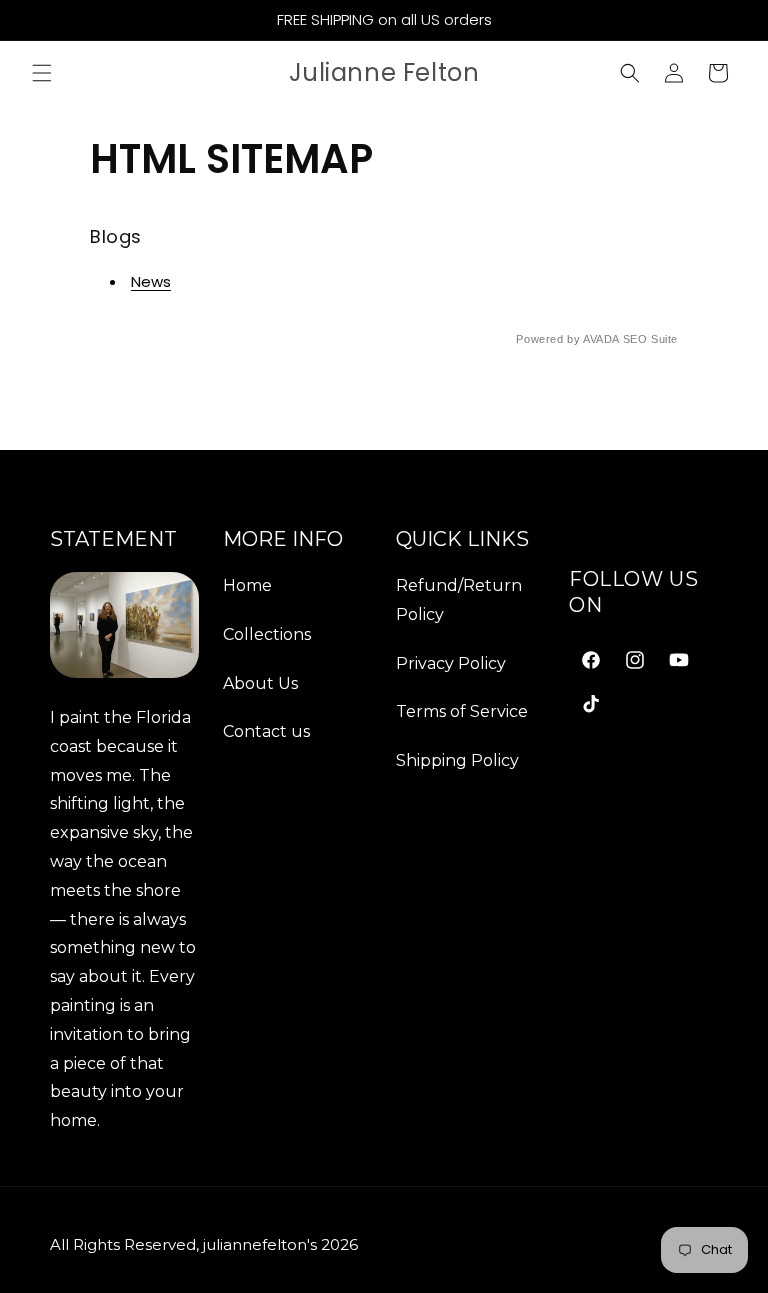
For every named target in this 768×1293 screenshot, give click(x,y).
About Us (260, 683)
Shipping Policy (457, 760)
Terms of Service (462, 711)
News (151, 281)
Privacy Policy (451, 663)
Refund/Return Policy (459, 600)
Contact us (266, 731)
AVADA (601, 339)
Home (247, 585)
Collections (267, 634)
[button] (42, 73)
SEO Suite (650, 339)
